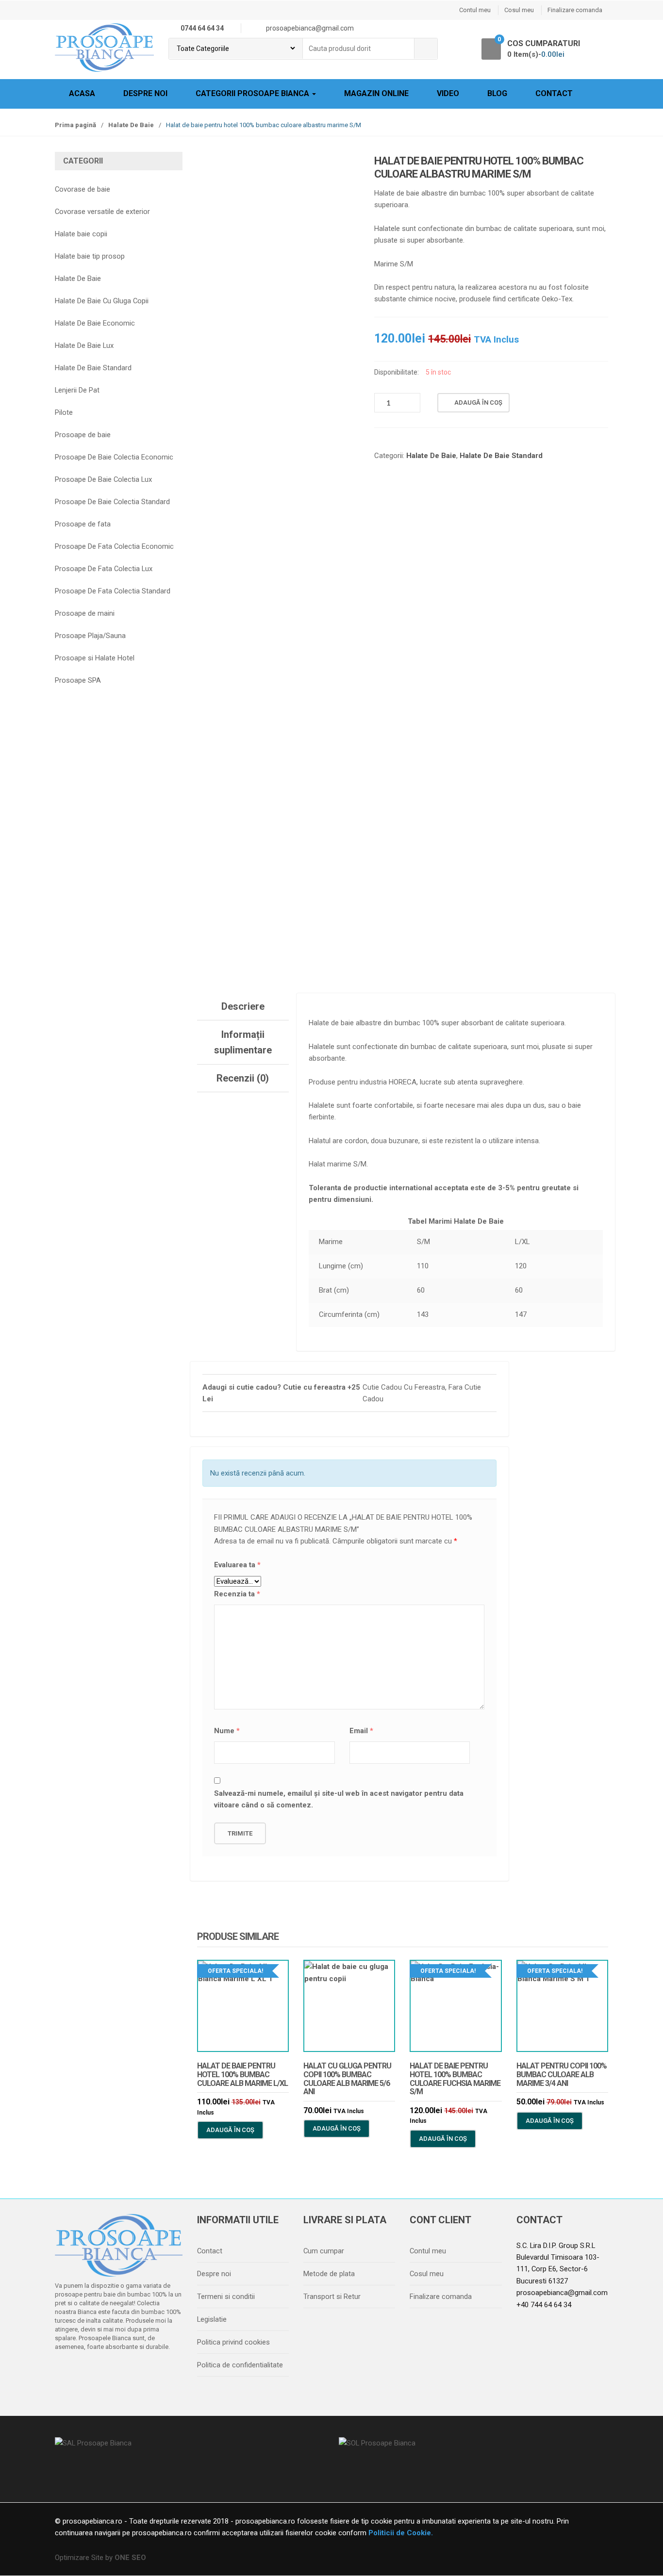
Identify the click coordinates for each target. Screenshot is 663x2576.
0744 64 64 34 (202, 28)
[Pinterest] (147, 2372)
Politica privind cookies (233, 2342)
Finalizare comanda (575, 10)
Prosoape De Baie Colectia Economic (114, 457)
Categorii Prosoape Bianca (253, 93)
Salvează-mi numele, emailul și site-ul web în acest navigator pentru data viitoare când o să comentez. (339, 1799)
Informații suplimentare (243, 1042)
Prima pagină (75, 125)
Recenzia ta (237, 1594)
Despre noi (145, 93)
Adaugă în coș (478, 402)
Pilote (64, 412)
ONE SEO (130, 2558)
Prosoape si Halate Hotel (95, 658)
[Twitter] (85, 2372)
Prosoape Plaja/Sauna (90, 636)
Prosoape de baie (83, 435)
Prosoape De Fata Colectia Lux (104, 569)
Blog (497, 93)
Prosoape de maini (85, 613)
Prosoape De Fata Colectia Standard (113, 591)
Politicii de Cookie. (400, 2533)
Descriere (243, 1006)
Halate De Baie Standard (501, 456)
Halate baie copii (81, 234)
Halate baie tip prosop (90, 256)
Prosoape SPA (78, 680)
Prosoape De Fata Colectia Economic (114, 546)
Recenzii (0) (243, 1078)
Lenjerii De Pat (77, 390)
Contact (554, 93)
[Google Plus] (126, 2372)
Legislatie (212, 2319)
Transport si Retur (332, 2297)
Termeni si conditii (226, 2297)
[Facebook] (65, 2372)
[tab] (243, 1007)
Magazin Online (376, 93)
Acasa (82, 93)
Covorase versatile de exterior (102, 212)
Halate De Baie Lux (84, 345)
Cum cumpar (324, 2251)
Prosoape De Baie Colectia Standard (112, 502)
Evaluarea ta (237, 1565)
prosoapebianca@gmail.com (562, 2293)
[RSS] (167, 2372)
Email (361, 1731)
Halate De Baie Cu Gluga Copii (102, 301)
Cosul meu (519, 10)
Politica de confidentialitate (240, 2365)
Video (448, 93)
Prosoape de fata (83, 524)
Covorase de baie (83, 189)
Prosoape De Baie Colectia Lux (103, 479)
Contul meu (475, 10)
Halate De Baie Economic (95, 323)
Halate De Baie (131, 125)
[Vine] (106, 2372)
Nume (227, 1731)
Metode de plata (329, 2274)
